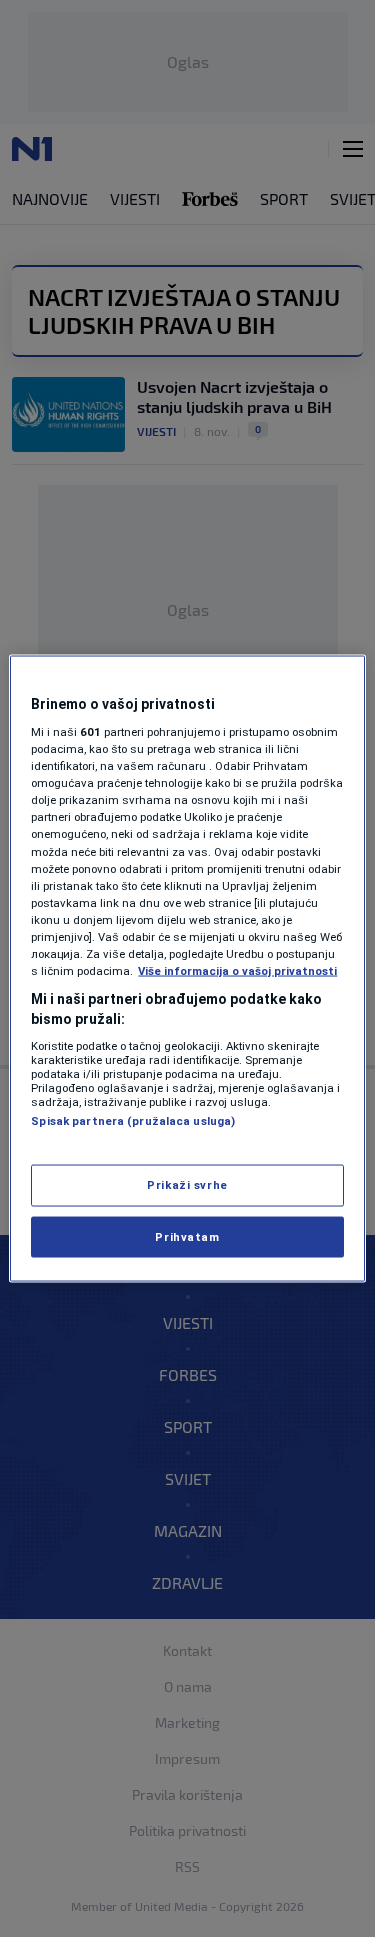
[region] (187, 968)
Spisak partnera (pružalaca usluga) (133, 1121)
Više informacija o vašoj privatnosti (237, 971)
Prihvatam (187, 1236)
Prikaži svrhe (187, 1184)
